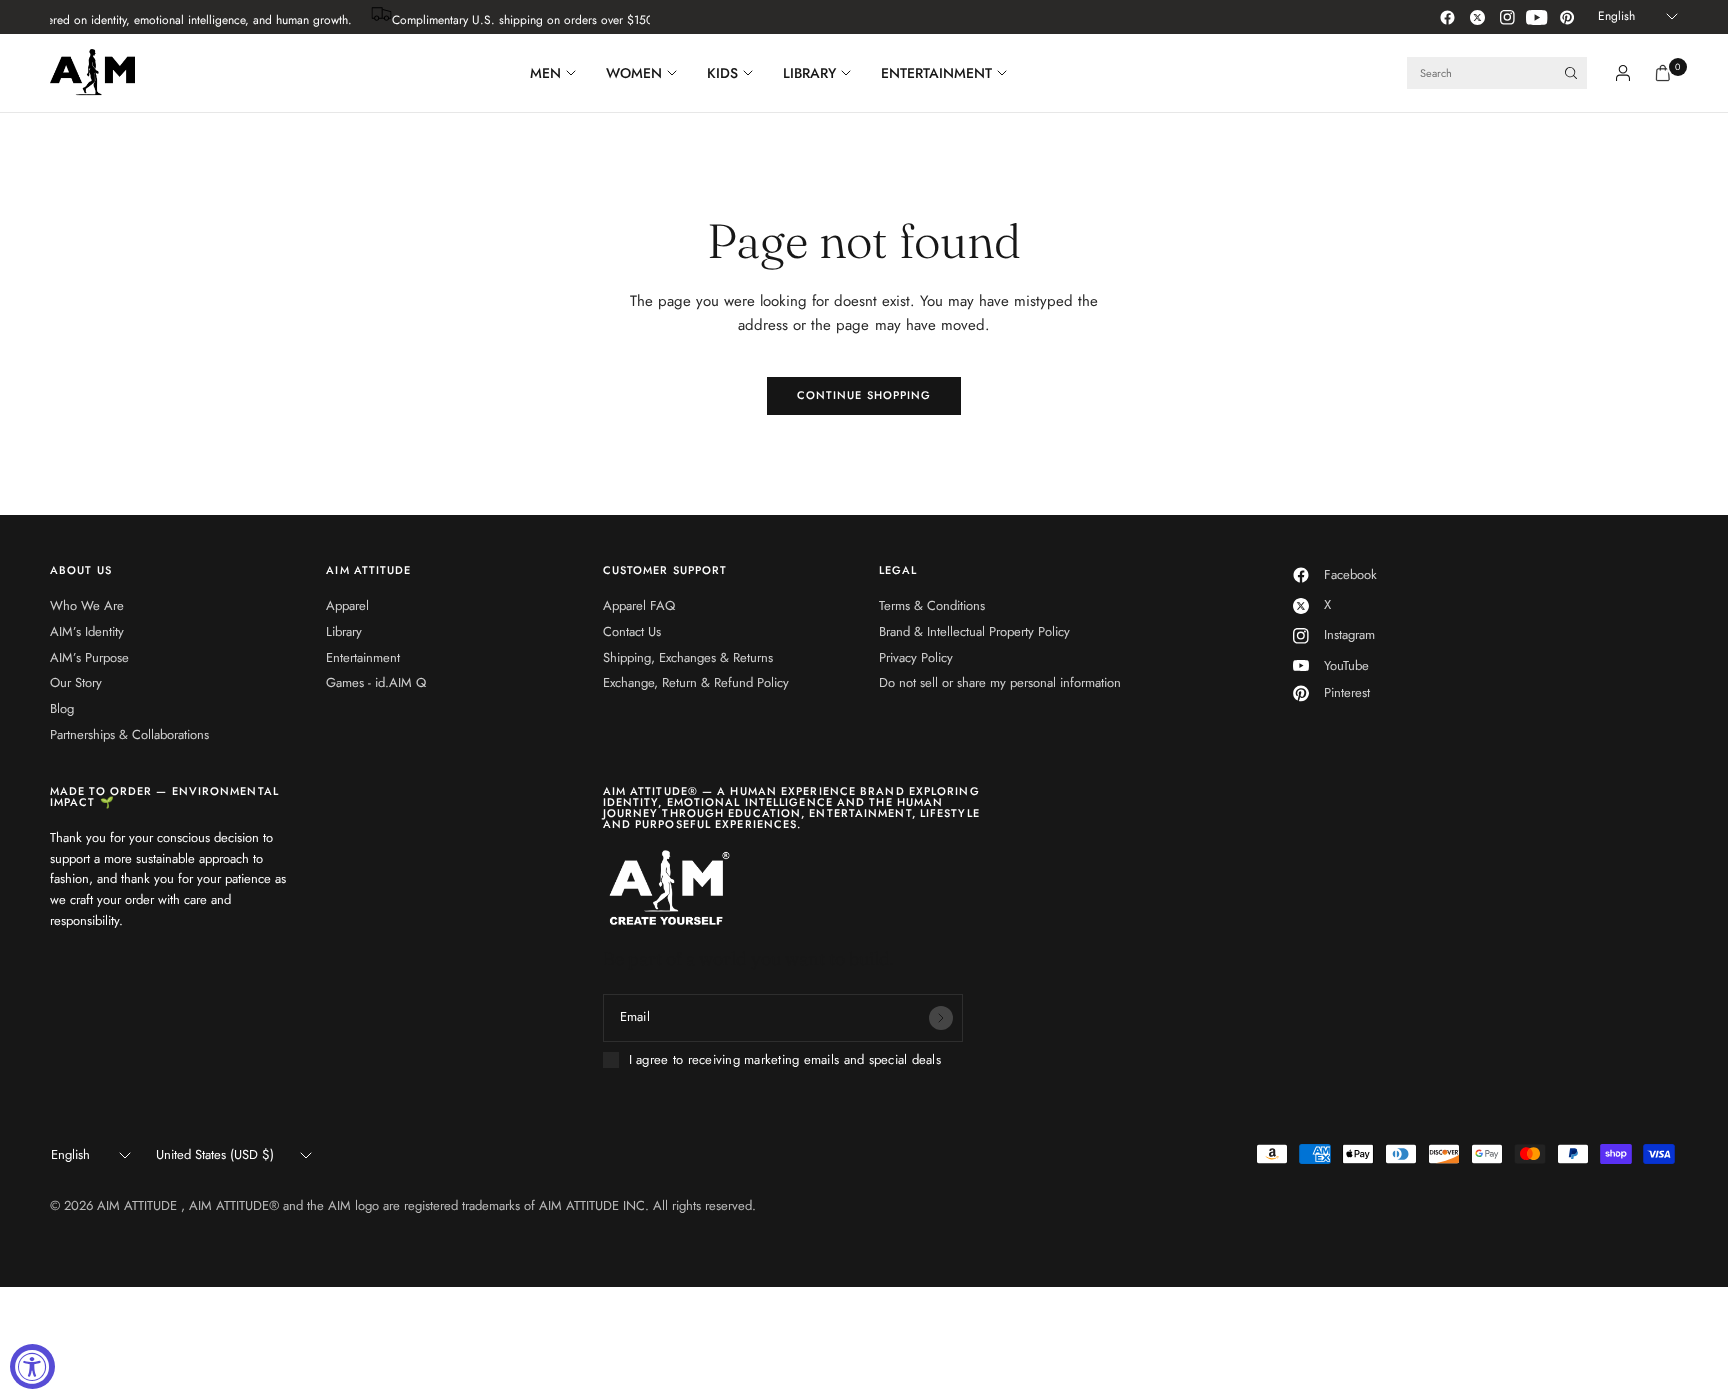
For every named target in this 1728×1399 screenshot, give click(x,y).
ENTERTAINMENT (936, 73)
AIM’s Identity (87, 631)
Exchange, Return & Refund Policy (696, 682)
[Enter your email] (941, 1018)
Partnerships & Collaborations (129, 734)
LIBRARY (809, 73)
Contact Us (632, 631)
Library (344, 631)
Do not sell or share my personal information (1000, 682)
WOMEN (634, 73)
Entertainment (363, 657)
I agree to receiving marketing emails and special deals (785, 1060)
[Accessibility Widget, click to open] (32, 1366)
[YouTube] (1537, 17)
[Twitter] (1477, 17)
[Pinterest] (1567, 17)
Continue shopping (864, 395)
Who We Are (87, 605)
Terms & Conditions (932, 605)
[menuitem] (560, 73)
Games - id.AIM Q (376, 682)
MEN (545, 73)
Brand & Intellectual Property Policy (974, 631)
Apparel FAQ (639, 605)
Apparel (347, 605)
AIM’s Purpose (89, 657)
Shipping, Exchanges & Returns (688, 657)
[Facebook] (1447, 17)
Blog (62, 708)
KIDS (722, 73)
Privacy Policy (916, 657)
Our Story (76, 682)
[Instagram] (1507, 17)
